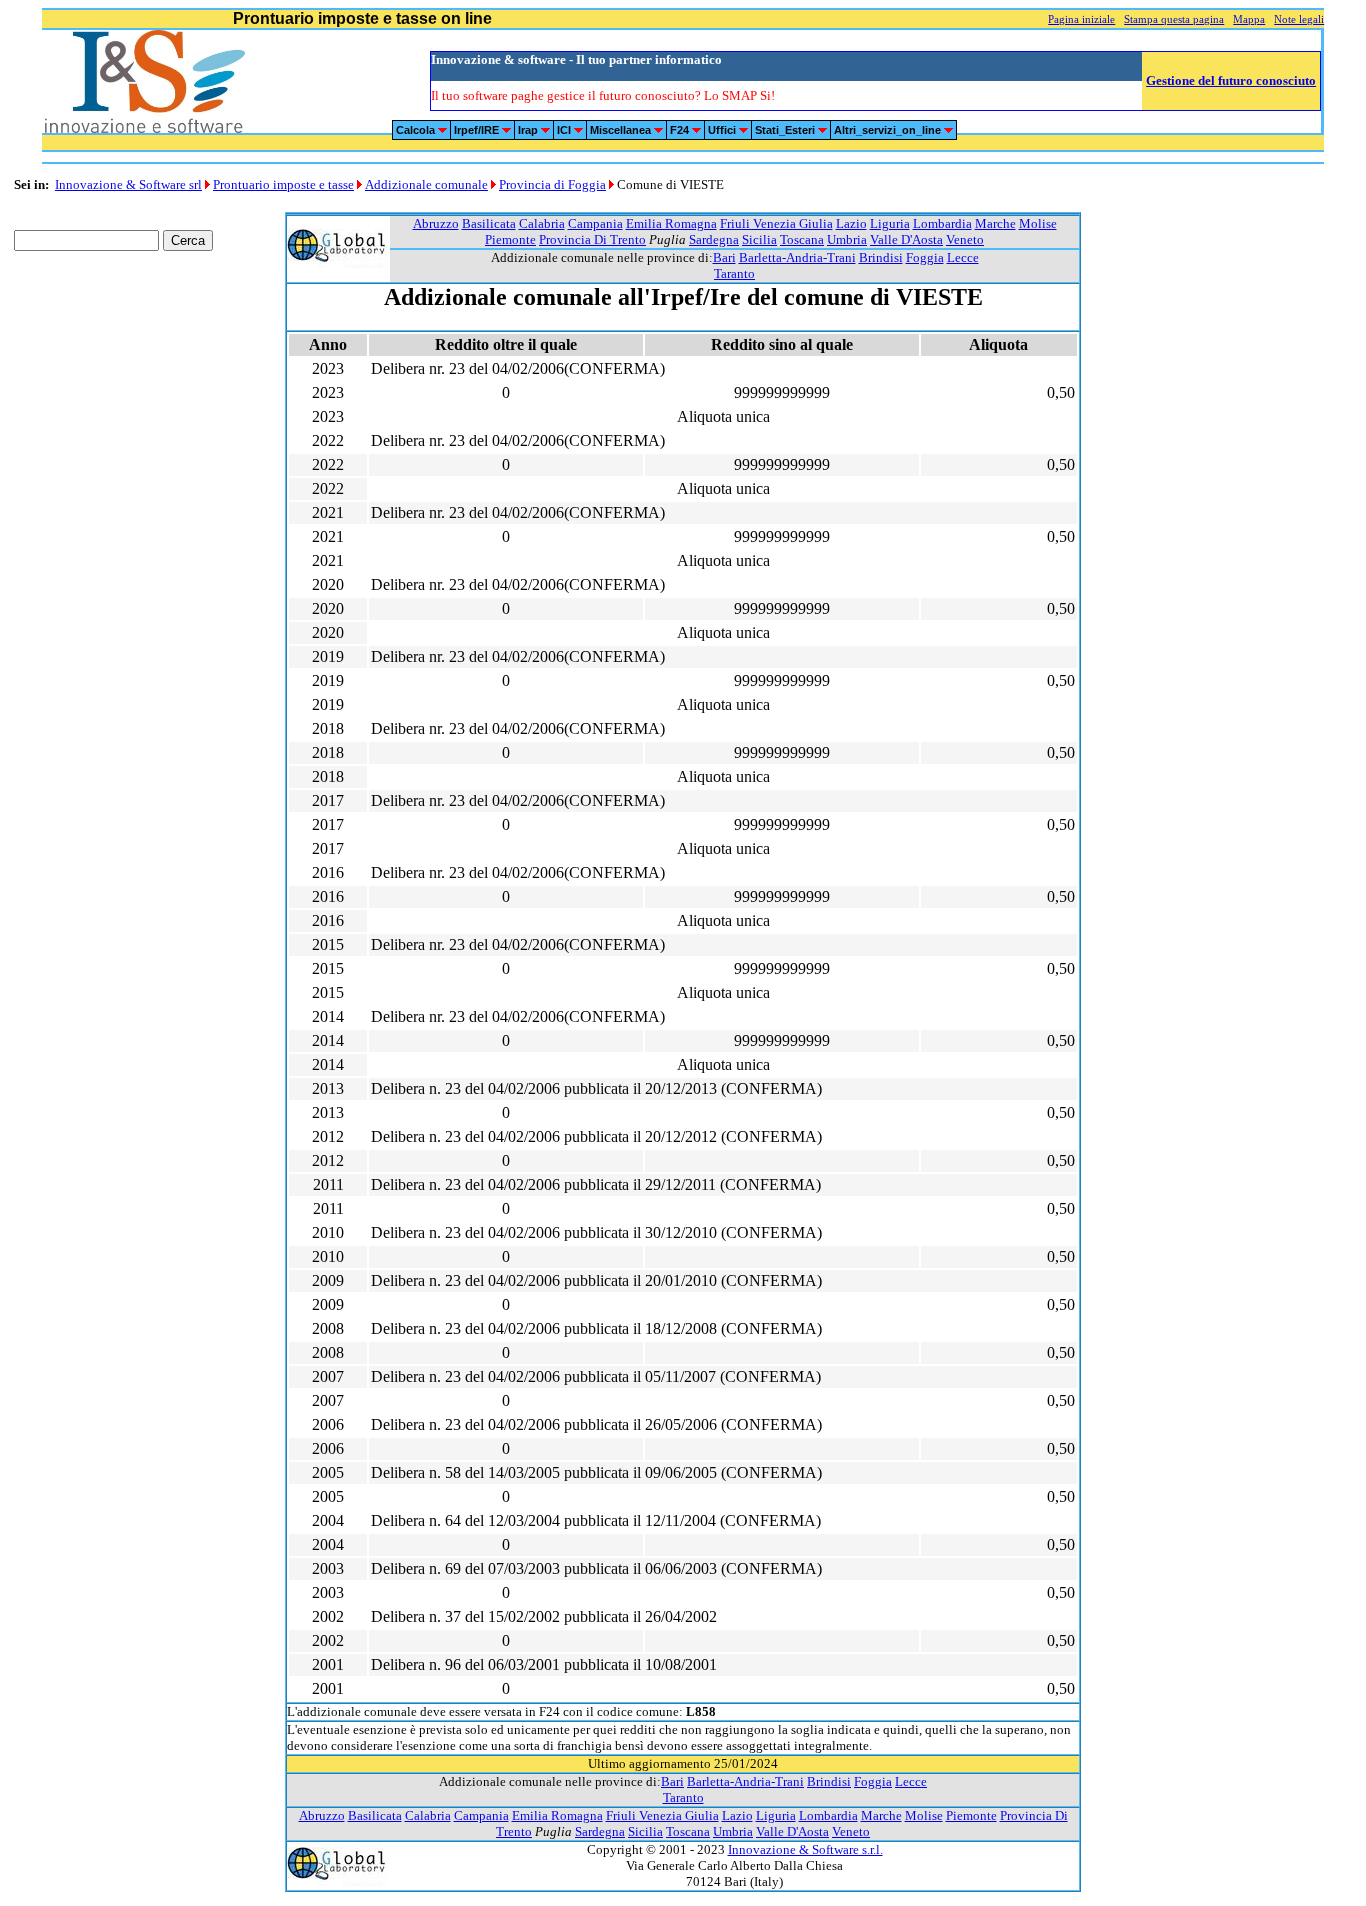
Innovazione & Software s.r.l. (805, 1849)
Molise (1038, 223)
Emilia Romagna (671, 223)
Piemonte (510, 239)
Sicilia (759, 239)
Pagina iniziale (1081, 19)
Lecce (963, 257)
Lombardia (942, 223)
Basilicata (489, 223)
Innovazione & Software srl (128, 184)
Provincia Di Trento (592, 239)
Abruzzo (436, 223)
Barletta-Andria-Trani (797, 257)
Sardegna (714, 239)
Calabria (542, 223)
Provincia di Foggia (552, 184)
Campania (595, 223)
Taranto (734, 273)
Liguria (890, 223)
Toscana (802, 239)
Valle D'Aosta (906, 239)
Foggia (925, 257)
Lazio (851, 223)
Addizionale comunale (426, 184)
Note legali (1299, 19)
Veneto (965, 239)
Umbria (847, 239)
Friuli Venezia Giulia (776, 223)
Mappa (1249, 19)
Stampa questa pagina (1174, 19)
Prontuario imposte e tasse (283, 184)
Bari (724, 257)
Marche (995, 223)
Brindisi (881, 257)
